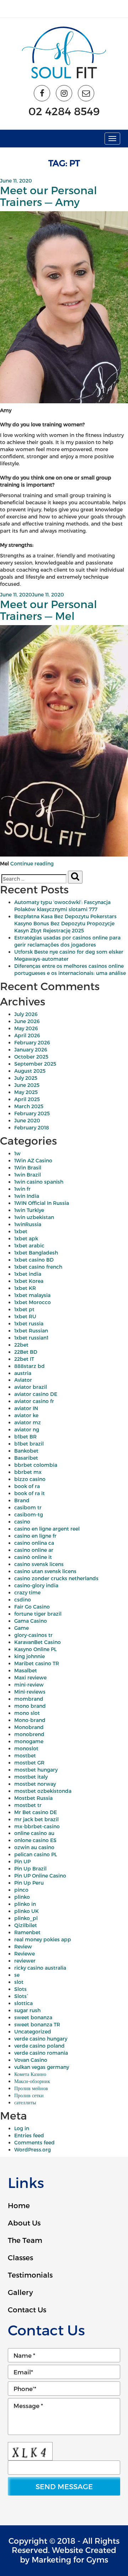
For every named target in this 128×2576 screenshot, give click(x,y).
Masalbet (26, 1670)
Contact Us (27, 2310)
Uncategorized (33, 2031)
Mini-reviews (30, 1692)
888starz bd (30, 1366)
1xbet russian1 (31, 1338)
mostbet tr (28, 1805)
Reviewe (25, 1954)
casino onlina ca (34, 1543)
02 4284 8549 (64, 111)
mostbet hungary (36, 1770)
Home (19, 2205)
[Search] (75, 877)
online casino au (34, 1833)
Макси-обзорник (32, 2081)
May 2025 (26, 1092)
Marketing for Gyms (70, 2559)
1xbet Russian (31, 1331)
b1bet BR (25, 1436)
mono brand (30, 1706)
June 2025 (27, 1085)
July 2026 (26, 1014)
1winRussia (28, 1224)
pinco (21, 1890)
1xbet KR (25, 1288)
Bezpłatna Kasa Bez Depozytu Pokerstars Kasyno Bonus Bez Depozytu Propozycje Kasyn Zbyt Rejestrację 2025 (65, 923)
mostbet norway (35, 1784)
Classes (20, 2257)
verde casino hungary (41, 2039)
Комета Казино (30, 2074)
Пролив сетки (29, 2095)
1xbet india (28, 1274)
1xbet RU (25, 1316)
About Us (24, 2223)
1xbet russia (29, 1323)
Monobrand (29, 1727)
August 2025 (30, 1071)
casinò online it (33, 1557)
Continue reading (32, 863)
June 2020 (27, 1120)
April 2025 (27, 1099)
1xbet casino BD (34, 1260)
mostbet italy (31, 1777)
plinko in (25, 1904)
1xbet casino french (38, 1267)
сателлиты (25, 2102)
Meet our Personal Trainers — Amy (49, 196)
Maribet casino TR (37, 1663)
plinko (22, 1897)
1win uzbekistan (34, 1217)
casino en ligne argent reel (47, 1529)
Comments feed (34, 2142)
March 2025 (29, 1106)
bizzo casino (30, 1479)
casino (22, 1522)
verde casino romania (41, 2053)
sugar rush (27, 2010)
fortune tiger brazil (38, 1614)
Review (23, 1946)
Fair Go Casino (32, 1607)
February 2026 (32, 1042)
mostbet (25, 1755)
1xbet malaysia (32, 1295)
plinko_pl (26, 1918)
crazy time (27, 1592)
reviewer (25, 1961)
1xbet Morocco (33, 1302)
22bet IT (24, 1359)
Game (22, 1628)
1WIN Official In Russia (42, 1203)
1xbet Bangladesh (36, 1253)
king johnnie (30, 1656)
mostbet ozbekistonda (43, 1791)
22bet (21, 1345)
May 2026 (26, 1028)
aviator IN (26, 1408)
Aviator (23, 1380)
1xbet (21, 1231)
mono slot (27, 1713)
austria (23, 1373)
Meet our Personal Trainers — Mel (49, 610)
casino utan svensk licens (45, 1571)
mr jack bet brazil (36, 1819)
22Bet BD (26, 1352)
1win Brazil (28, 1175)
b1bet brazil (29, 1444)
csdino (23, 1600)
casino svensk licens (39, 1564)
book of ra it (30, 1493)
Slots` (21, 1996)
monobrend (29, 1734)
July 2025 (26, 1078)
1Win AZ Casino (33, 1160)
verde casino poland (39, 2046)
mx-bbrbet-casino (37, 1826)
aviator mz (28, 1422)
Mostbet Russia (33, 1798)
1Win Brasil (28, 1168)
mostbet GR (29, 1763)
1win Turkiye (29, 1210)
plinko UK (26, 1911)
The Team (25, 2240)
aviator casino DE (36, 1394)
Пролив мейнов (31, 2088)
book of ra (27, 1486)
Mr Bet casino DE (36, 1812)
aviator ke (26, 1415)
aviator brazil (31, 1387)
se (17, 1975)
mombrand (29, 1699)
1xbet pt (24, 1309)
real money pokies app (43, 1939)
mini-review (29, 1685)
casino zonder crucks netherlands (56, 1578)
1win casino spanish (39, 1182)
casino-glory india (36, 1585)
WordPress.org (33, 2150)
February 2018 (32, 1127)
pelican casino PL (36, 1854)
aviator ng (27, 1429)
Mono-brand (30, 1720)
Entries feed (29, 2135)
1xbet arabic (29, 1245)
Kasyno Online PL (35, 1649)
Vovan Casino (31, 2060)
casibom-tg (29, 1514)
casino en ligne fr (35, 1536)
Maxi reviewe (30, 1677)
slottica (23, 2003)
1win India (27, 1196)
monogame (29, 1741)
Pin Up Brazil (30, 1868)
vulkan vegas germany (42, 2067)
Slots (20, 1989)
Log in (22, 2128)
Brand (22, 1500)
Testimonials (30, 2275)
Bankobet (26, 1451)
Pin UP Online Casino (40, 1876)
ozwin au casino (34, 1847)
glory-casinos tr (33, 1635)
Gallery (20, 2292)
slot (19, 1982)
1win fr (22, 1189)
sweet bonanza (33, 2017)
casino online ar (34, 1550)
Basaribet (26, 1458)
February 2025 (32, 1113)
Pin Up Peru (29, 1883)
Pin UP (22, 1861)
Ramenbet (27, 1932)
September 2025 (35, 1064)
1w (17, 1153)
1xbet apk (26, 1238)
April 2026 (27, 1035)
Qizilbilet (26, 1925)
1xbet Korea (29, 1281)
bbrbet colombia (36, 1465)
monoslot (26, 1748)
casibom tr (28, 1507)
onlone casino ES (35, 1840)
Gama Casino (31, 1621)
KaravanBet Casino (38, 1642)
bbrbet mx (28, 1472)
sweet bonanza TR (37, 2024)
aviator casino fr (34, 1401)
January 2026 (31, 1050)
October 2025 (31, 1057)
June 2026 (27, 1021)
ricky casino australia (40, 1968)
